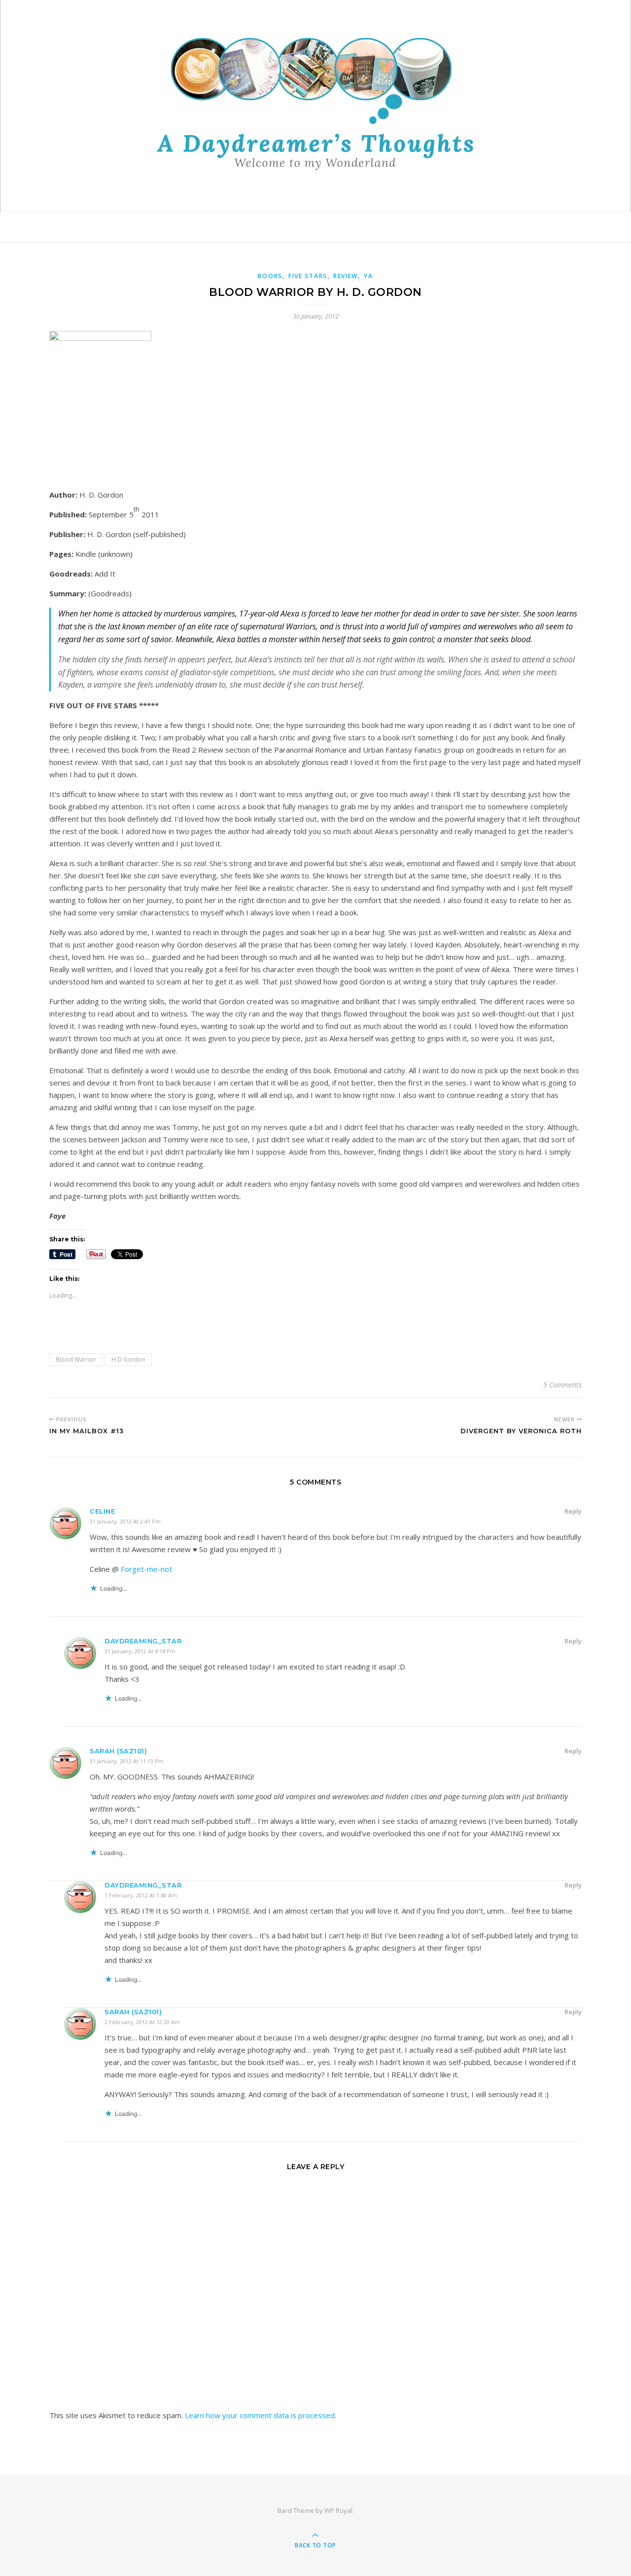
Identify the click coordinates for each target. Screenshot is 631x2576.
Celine (102, 1511)
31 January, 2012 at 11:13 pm (127, 1761)
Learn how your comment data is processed (260, 2415)
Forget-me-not (146, 1569)
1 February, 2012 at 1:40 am (141, 1895)
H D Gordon (128, 1360)
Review (346, 276)
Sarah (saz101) (118, 1751)
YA (368, 276)
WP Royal (338, 2510)
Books (270, 276)
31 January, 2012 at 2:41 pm (125, 1521)
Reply (573, 1511)
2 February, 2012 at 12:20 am (142, 2022)
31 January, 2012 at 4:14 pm (140, 1651)
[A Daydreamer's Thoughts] (315, 104)
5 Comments (562, 1385)
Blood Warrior (76, 1360)
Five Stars (308, 276)
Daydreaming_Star (143, 1641)
